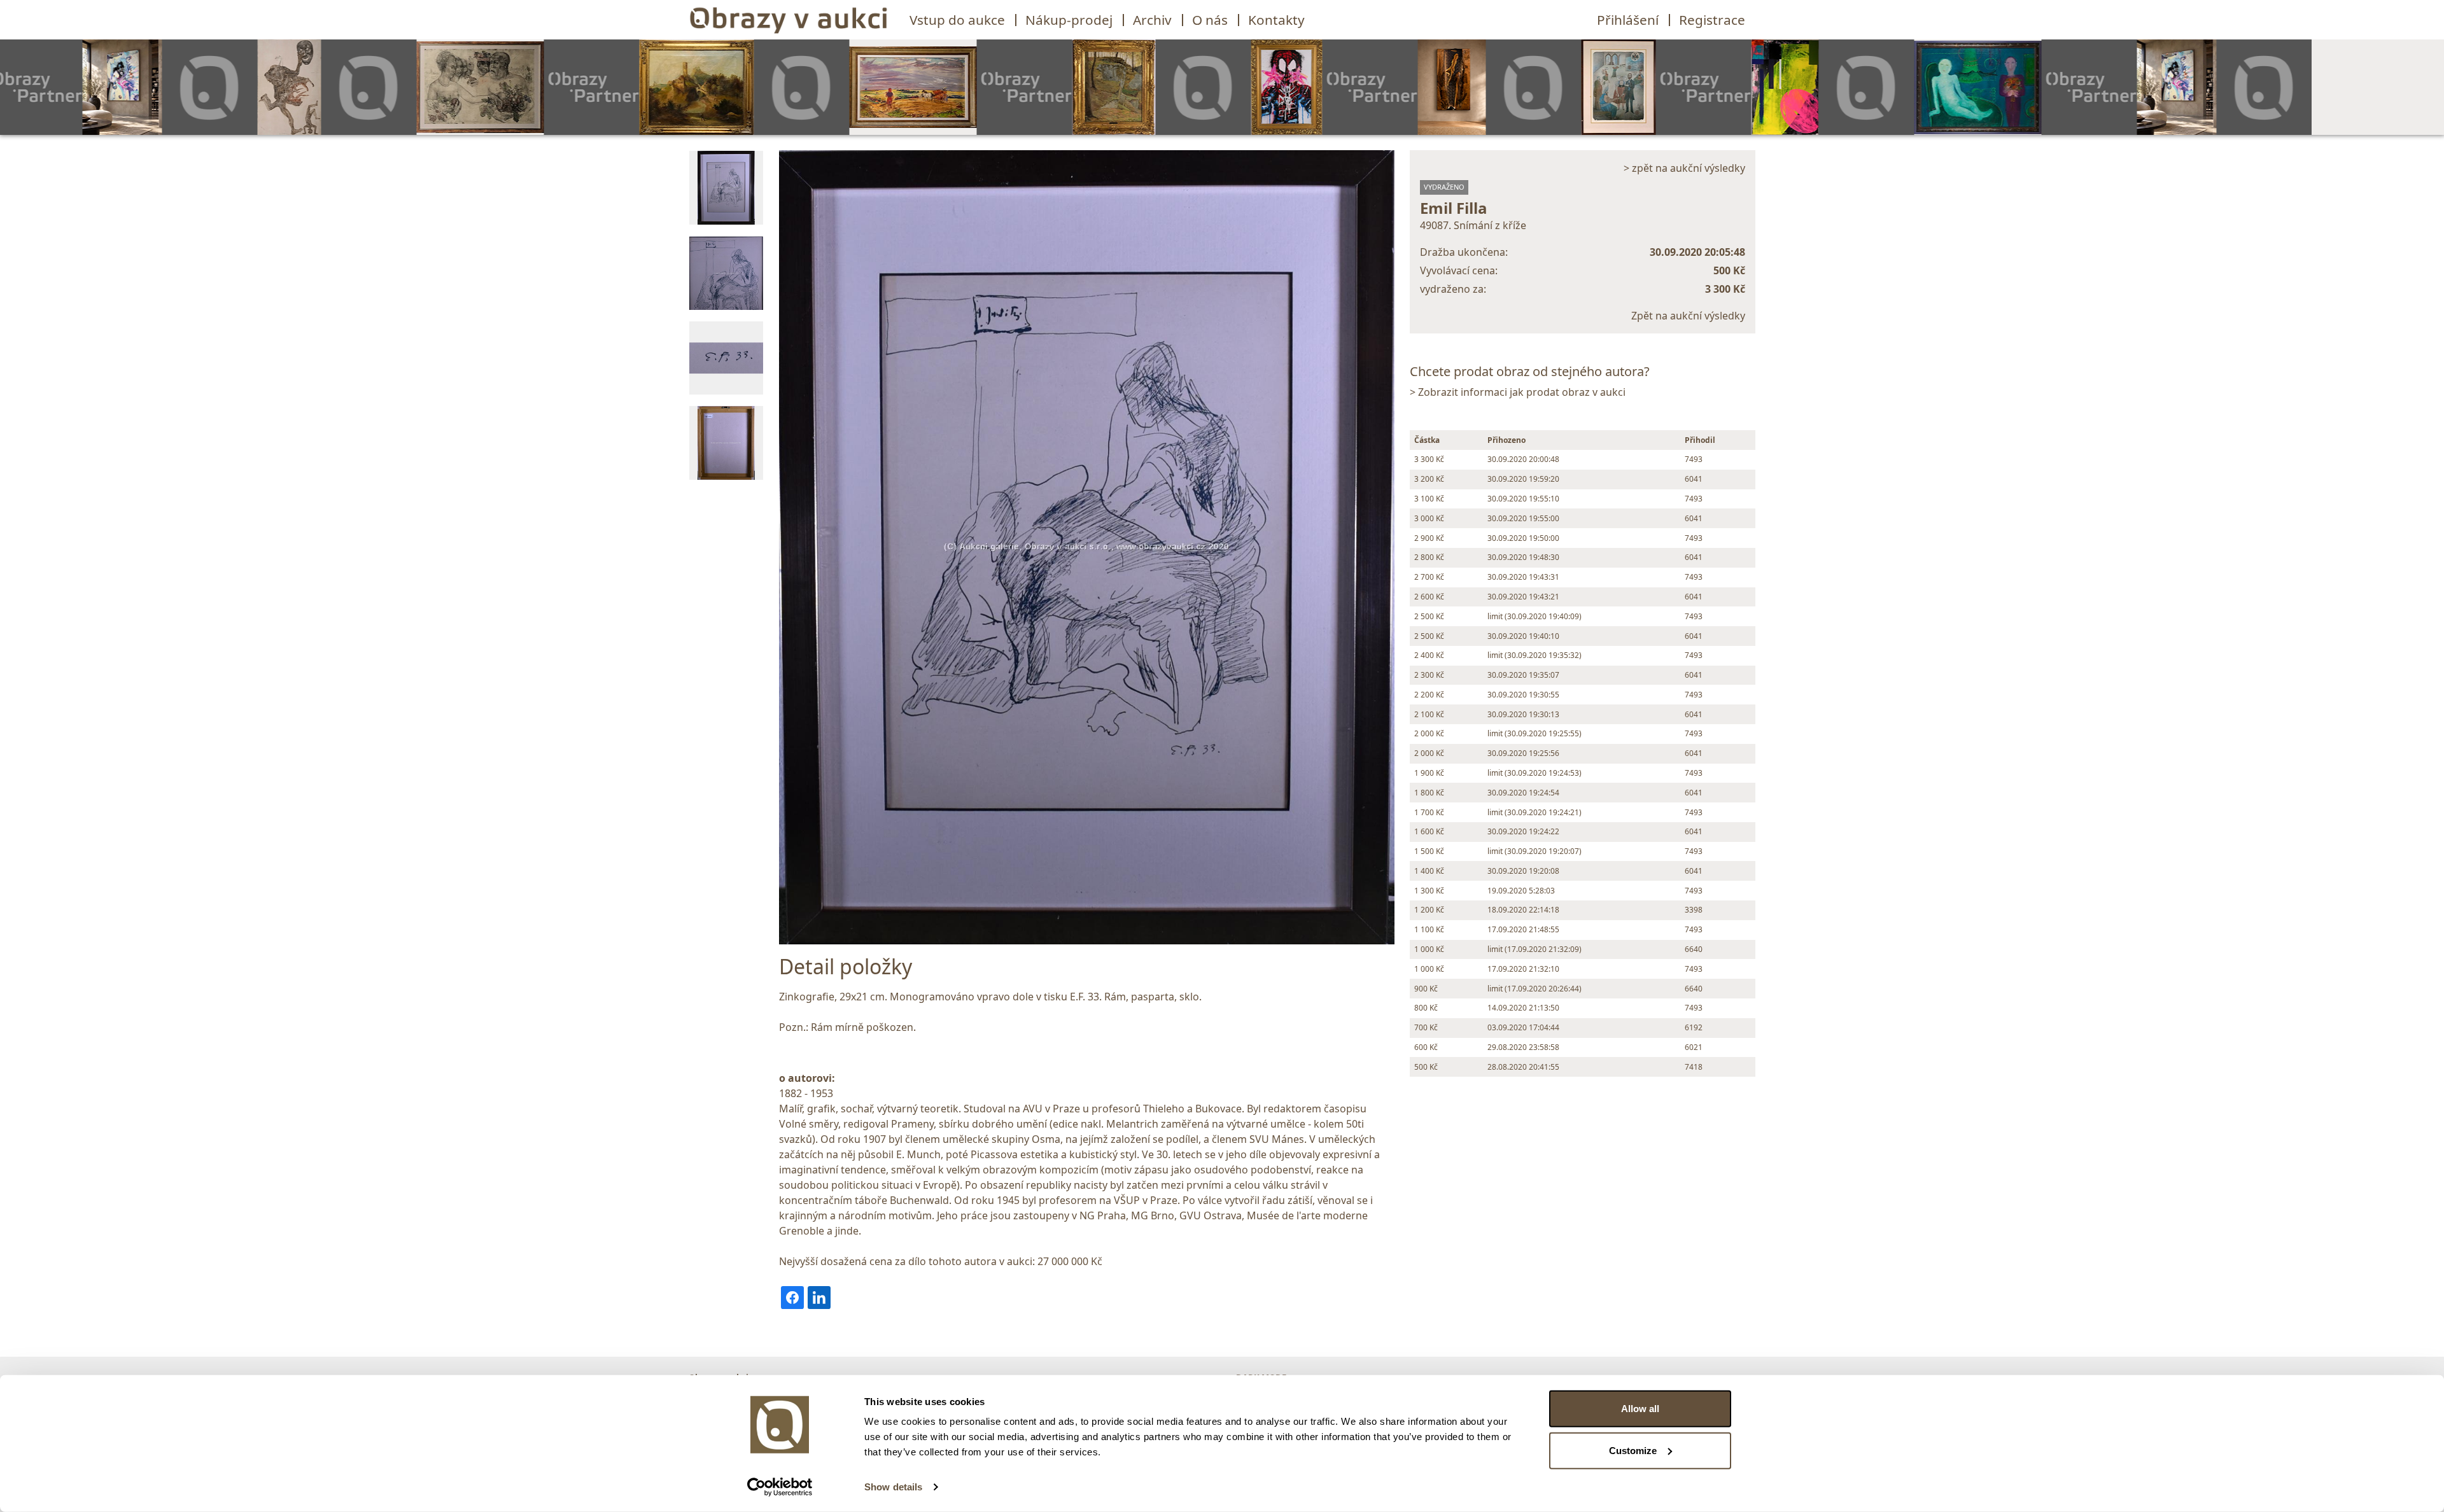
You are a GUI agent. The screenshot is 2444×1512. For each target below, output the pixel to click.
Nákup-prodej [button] (1069, 20)
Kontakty (1276, 20)
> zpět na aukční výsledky (1684, 168)
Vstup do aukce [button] (957, 20)
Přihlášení (1628, 20)
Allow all (1640, 1409)
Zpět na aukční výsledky (1688, 316)
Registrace (1712, 20)
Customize (1633, 1450)
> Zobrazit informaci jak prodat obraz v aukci (1518, 392)
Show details (893, 1487)
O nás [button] (1210, 20)
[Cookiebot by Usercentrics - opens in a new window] (780, 1487)
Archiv (1152, 20)
